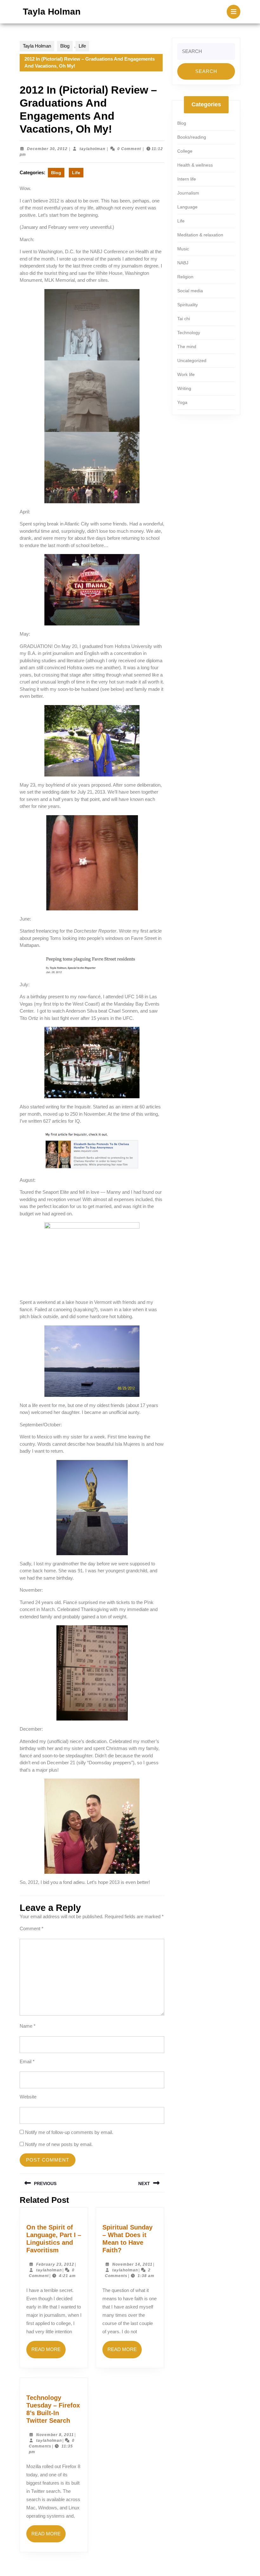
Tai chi (184, 319)
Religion (185, 277)
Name (28, 2026)
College (185, 151)
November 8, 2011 (55, 2435)
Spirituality (188, 305)
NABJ (183, 263)
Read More (49, 2352)
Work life (186, 374)
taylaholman (92, 149)
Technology (189, 333)
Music (183, 249)
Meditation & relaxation (200, 235)
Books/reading (192, 137)
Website (28, 2097)
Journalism (188, 193)
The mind (187, 347)
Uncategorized (192, 360)
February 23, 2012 (55, 2264)
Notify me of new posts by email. (59, 2144)
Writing (184, 388)
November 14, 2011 (132, 2264)
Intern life (187, 179)
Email (27, 2061)
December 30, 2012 (47, 149)
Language (187, 207)
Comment (32, 1929)
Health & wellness (195, 165)
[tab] (234, 12)
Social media (190, 291)
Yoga (182, 402)
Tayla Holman (52, 12)
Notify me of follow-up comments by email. (69, 2132)
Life (82, 46)
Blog (65, 46)
